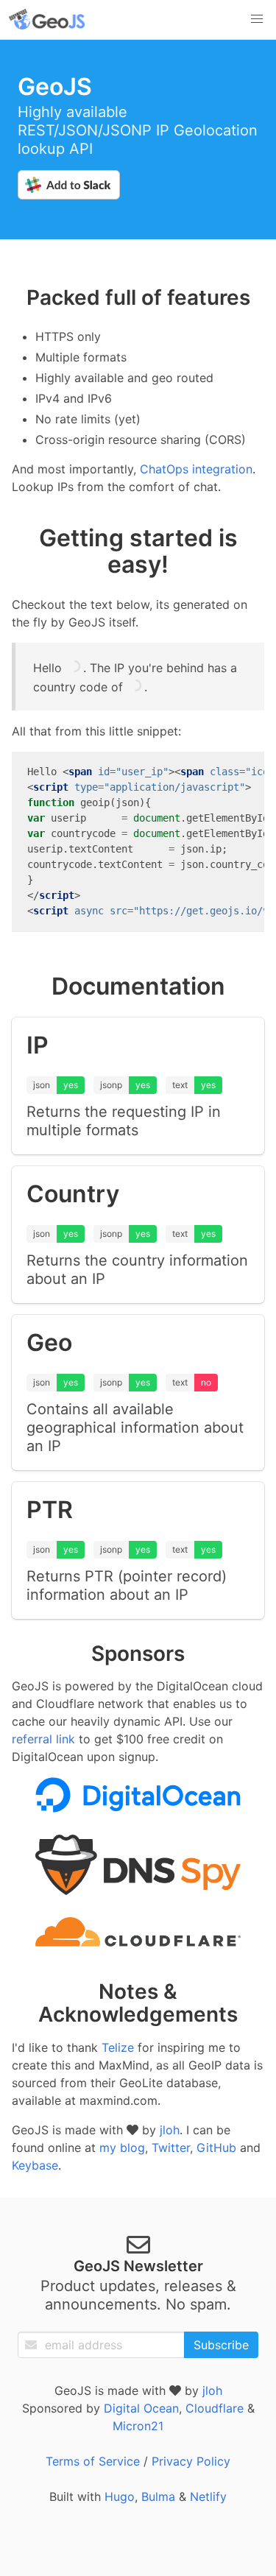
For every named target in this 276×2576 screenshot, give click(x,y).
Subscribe (221, 2345)
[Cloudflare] (138, 1942)
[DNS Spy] (138, 1891)
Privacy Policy (191, 2461)
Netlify (208, 2496)
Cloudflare (215, 2408)
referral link (43, 1739)
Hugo (120, 2496)
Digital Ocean (141, 2408)
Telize (118, 2047)
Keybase (35, 2165)
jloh (170, 2130)
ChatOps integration (196, 469)
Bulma (158, 2496)
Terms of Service (93, 2461)
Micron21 (138, 2426)
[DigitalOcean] (138, 1808)
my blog (122, 2148)
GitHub (216, 2148)
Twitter (171, 2148)
